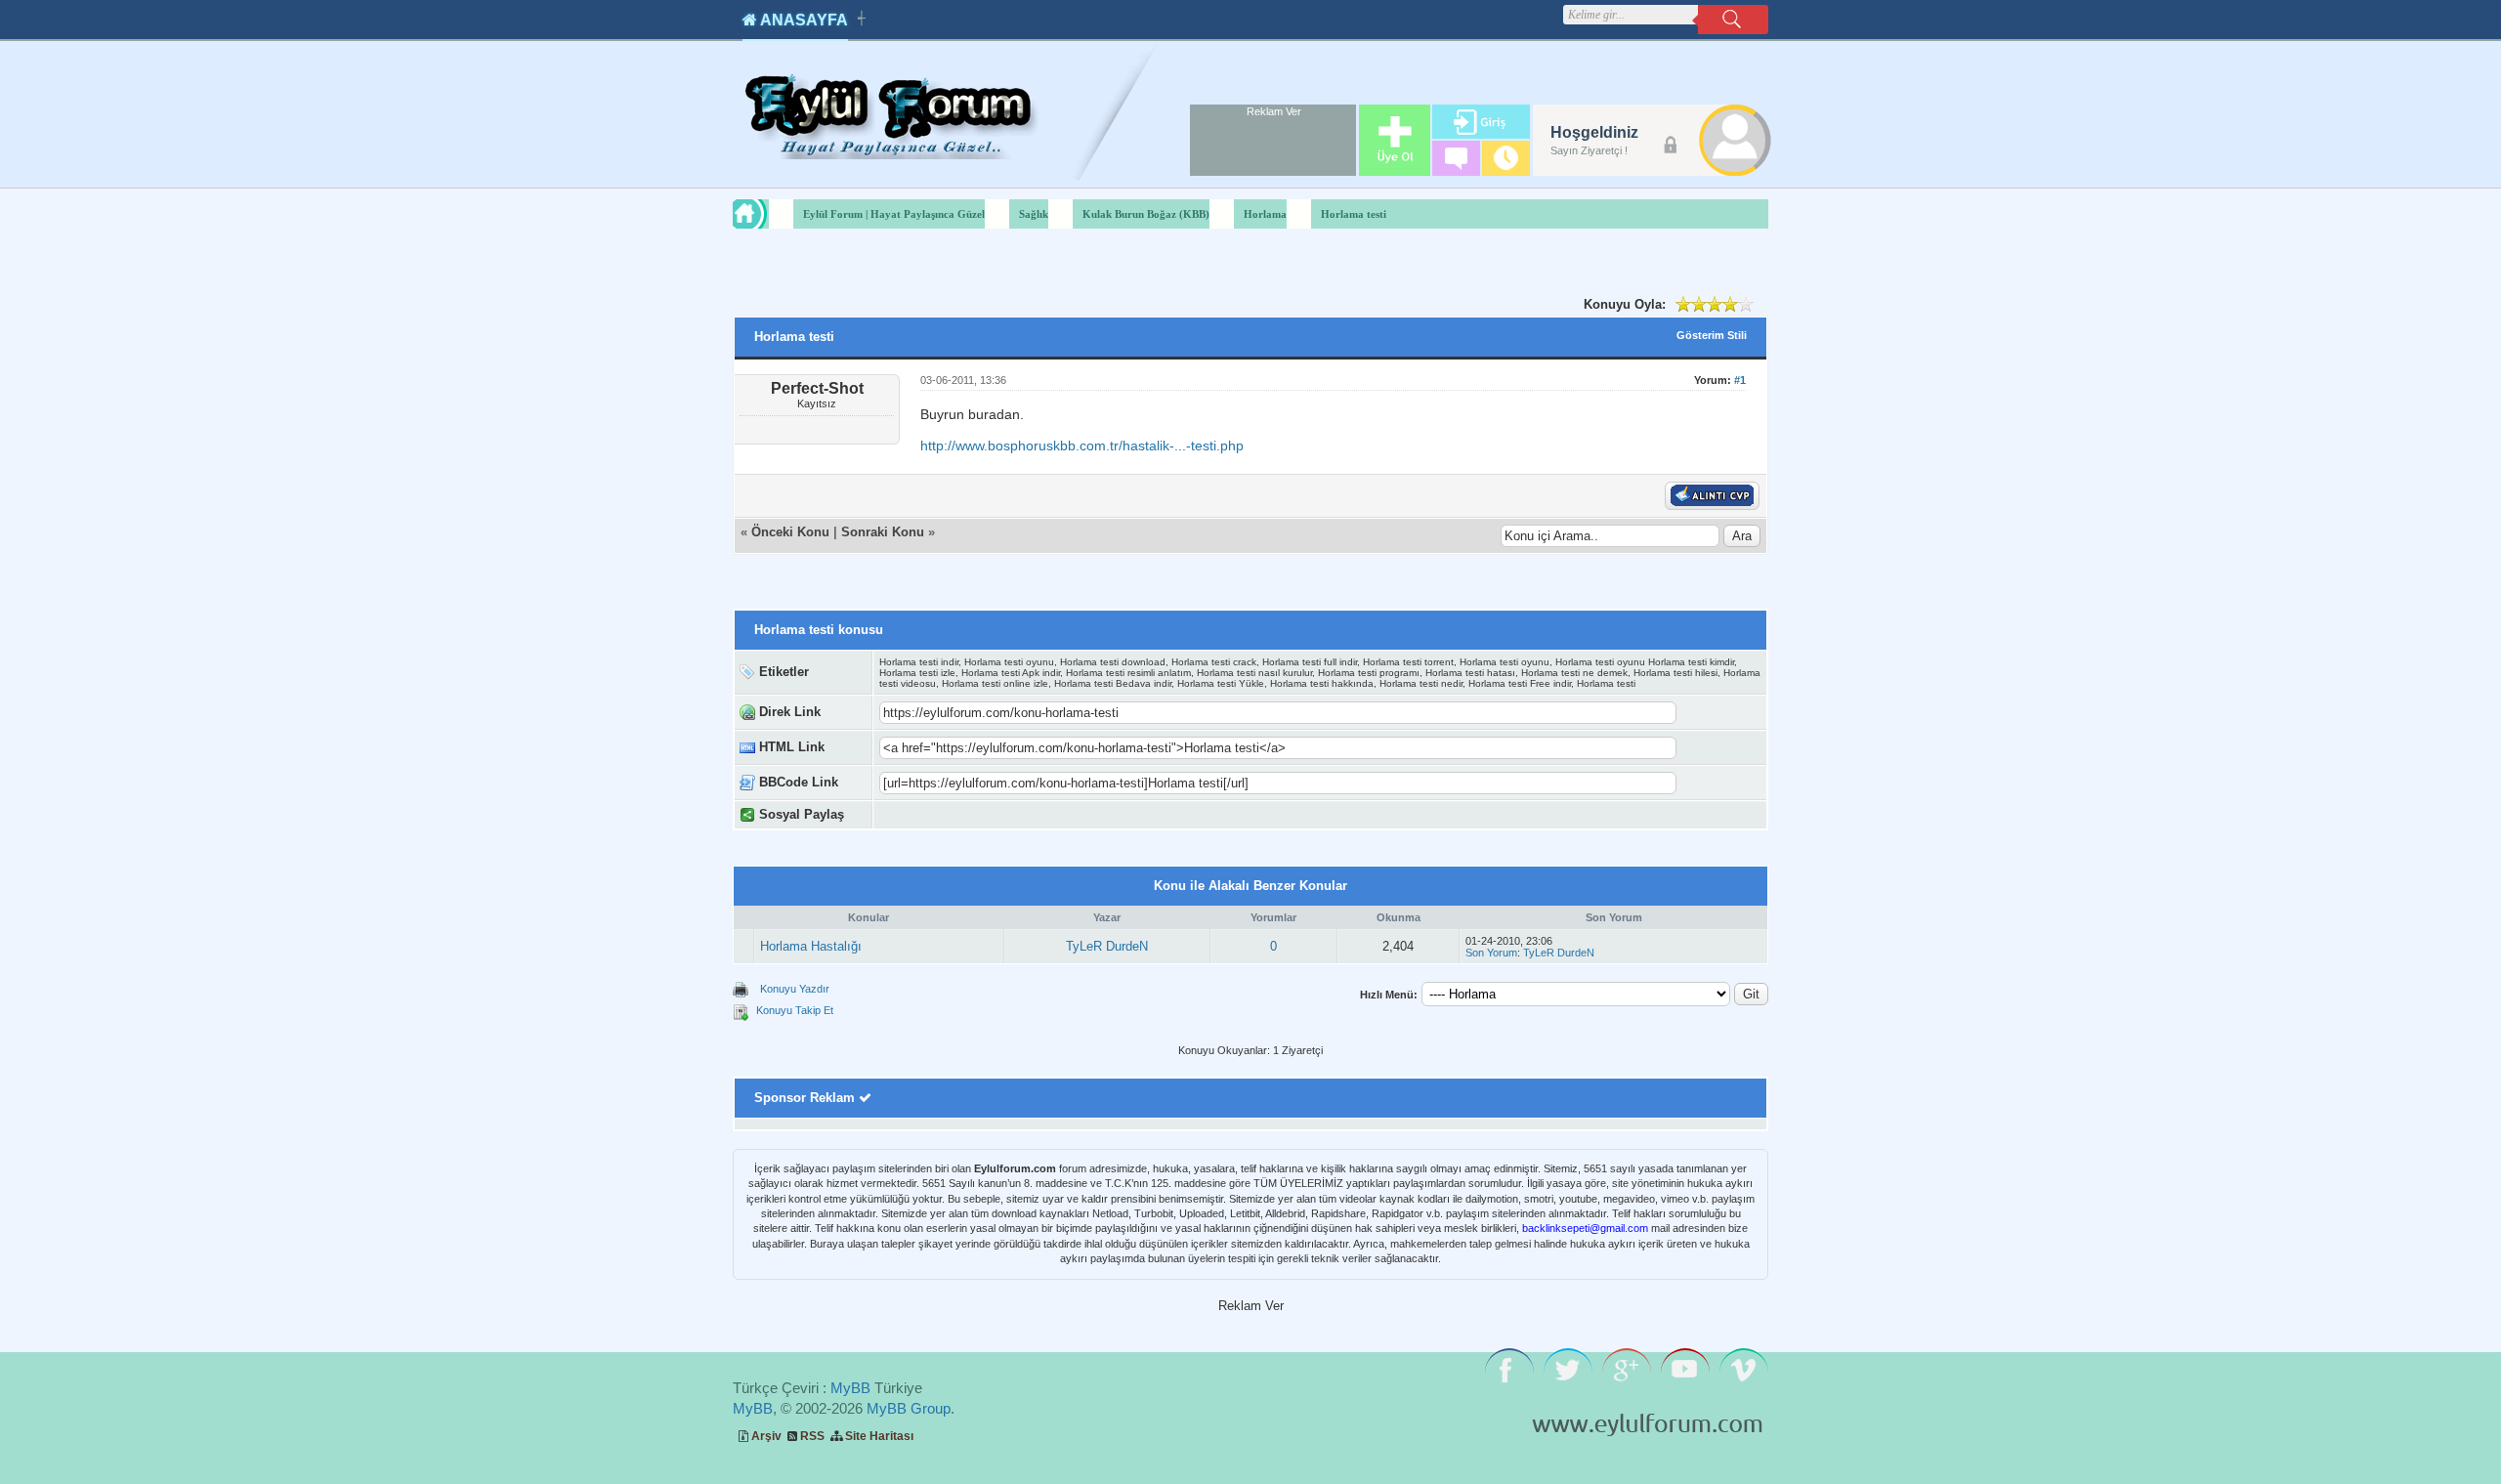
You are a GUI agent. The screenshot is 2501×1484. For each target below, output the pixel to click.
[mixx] (1050, 815)
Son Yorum (1491, 953)
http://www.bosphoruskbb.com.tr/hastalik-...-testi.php (1082, 445)
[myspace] (1132, 815)
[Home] (768, 214)
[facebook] (968, 815)
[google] (947, 815)
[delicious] (1091, 815)
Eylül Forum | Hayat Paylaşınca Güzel (894, 214)
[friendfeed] (1152, 815)
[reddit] (1111, 815)
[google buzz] (1173, 815)
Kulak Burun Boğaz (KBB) (1146, 214)
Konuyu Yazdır (795, 989)
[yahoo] (1029, 815)
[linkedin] (1193, 815)
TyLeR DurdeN (1107, 946)
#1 (1740, 380)
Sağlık (1034, 214)
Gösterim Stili (1712, 335)
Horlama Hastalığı (811, 946)
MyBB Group (909, 1408)
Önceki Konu (790, 532)
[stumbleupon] (1070, 815)
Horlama (1265, 214)
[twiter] (1009, 815)
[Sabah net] (927, 815)
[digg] (988, 815)
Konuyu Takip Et (795, 1010)
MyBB (850, 1388)
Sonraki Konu (883, 532)
